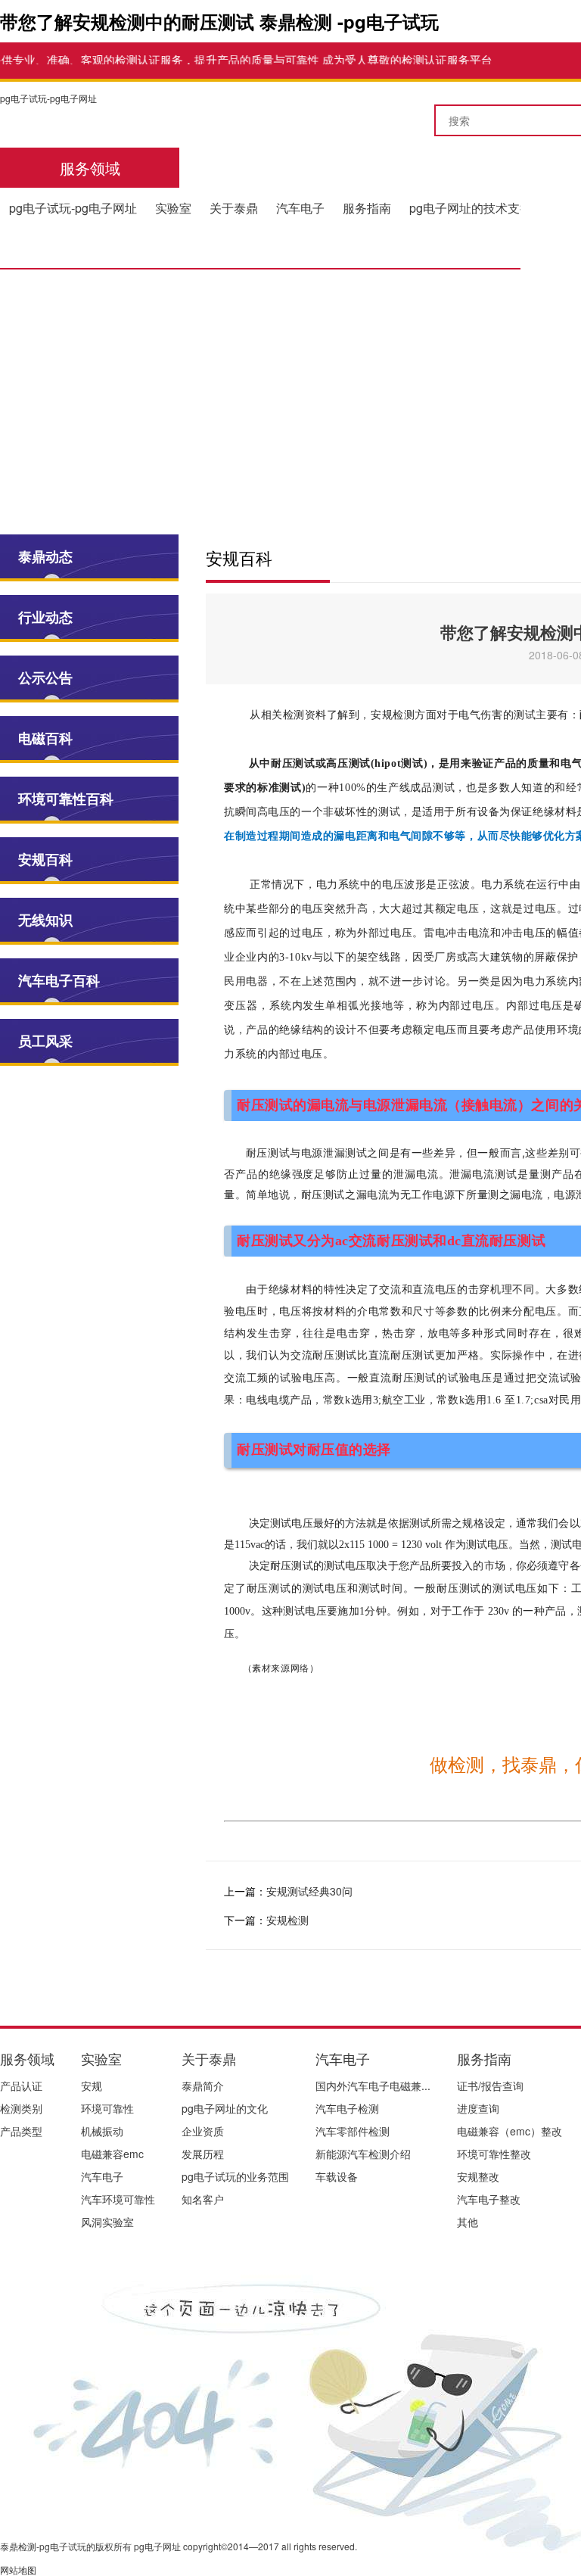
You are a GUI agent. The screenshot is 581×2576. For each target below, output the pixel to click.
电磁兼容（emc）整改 (510, 2131)
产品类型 (21, 2131)
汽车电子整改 (489, 2199)
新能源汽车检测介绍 (363, 2154)
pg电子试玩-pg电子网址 (48, 98)
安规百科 (45, 859)
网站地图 (18, 2570)
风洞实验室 (107, 2222)
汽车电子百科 (59, 980)
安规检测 (287, 1920)
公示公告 (45, 677)
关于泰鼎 (234, 208)
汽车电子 (300, 208)
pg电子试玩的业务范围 (235, 2176)
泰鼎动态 (45, 556)
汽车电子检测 (347, 2108)
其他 (468, 2222)
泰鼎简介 (203, 2085)
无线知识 (45, 920)
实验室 (173, 208)
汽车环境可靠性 (118, 2199)
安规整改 (478, 2176)
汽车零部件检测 (353, 2131)
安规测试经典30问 (309, 1891)
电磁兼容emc (112, 2154)
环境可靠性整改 (494, 2154)
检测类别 (21, 2108)
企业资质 (203, 2131)
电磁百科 (45, 738)
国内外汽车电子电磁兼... (373, 2085)
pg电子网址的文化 (225, 2108)
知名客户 (203, 2199)
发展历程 (203, 2154)
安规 (92, 2085)
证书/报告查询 (490, 2085)
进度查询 (478, 2108)
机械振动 (102, 2131)
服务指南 (367, 208)
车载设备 (337, 2176)
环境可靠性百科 (66, 799)
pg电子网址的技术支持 (471, 208)
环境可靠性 (107, 2108)
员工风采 (45, 1041)
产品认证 (21, 2085)
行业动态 (45, 617)
